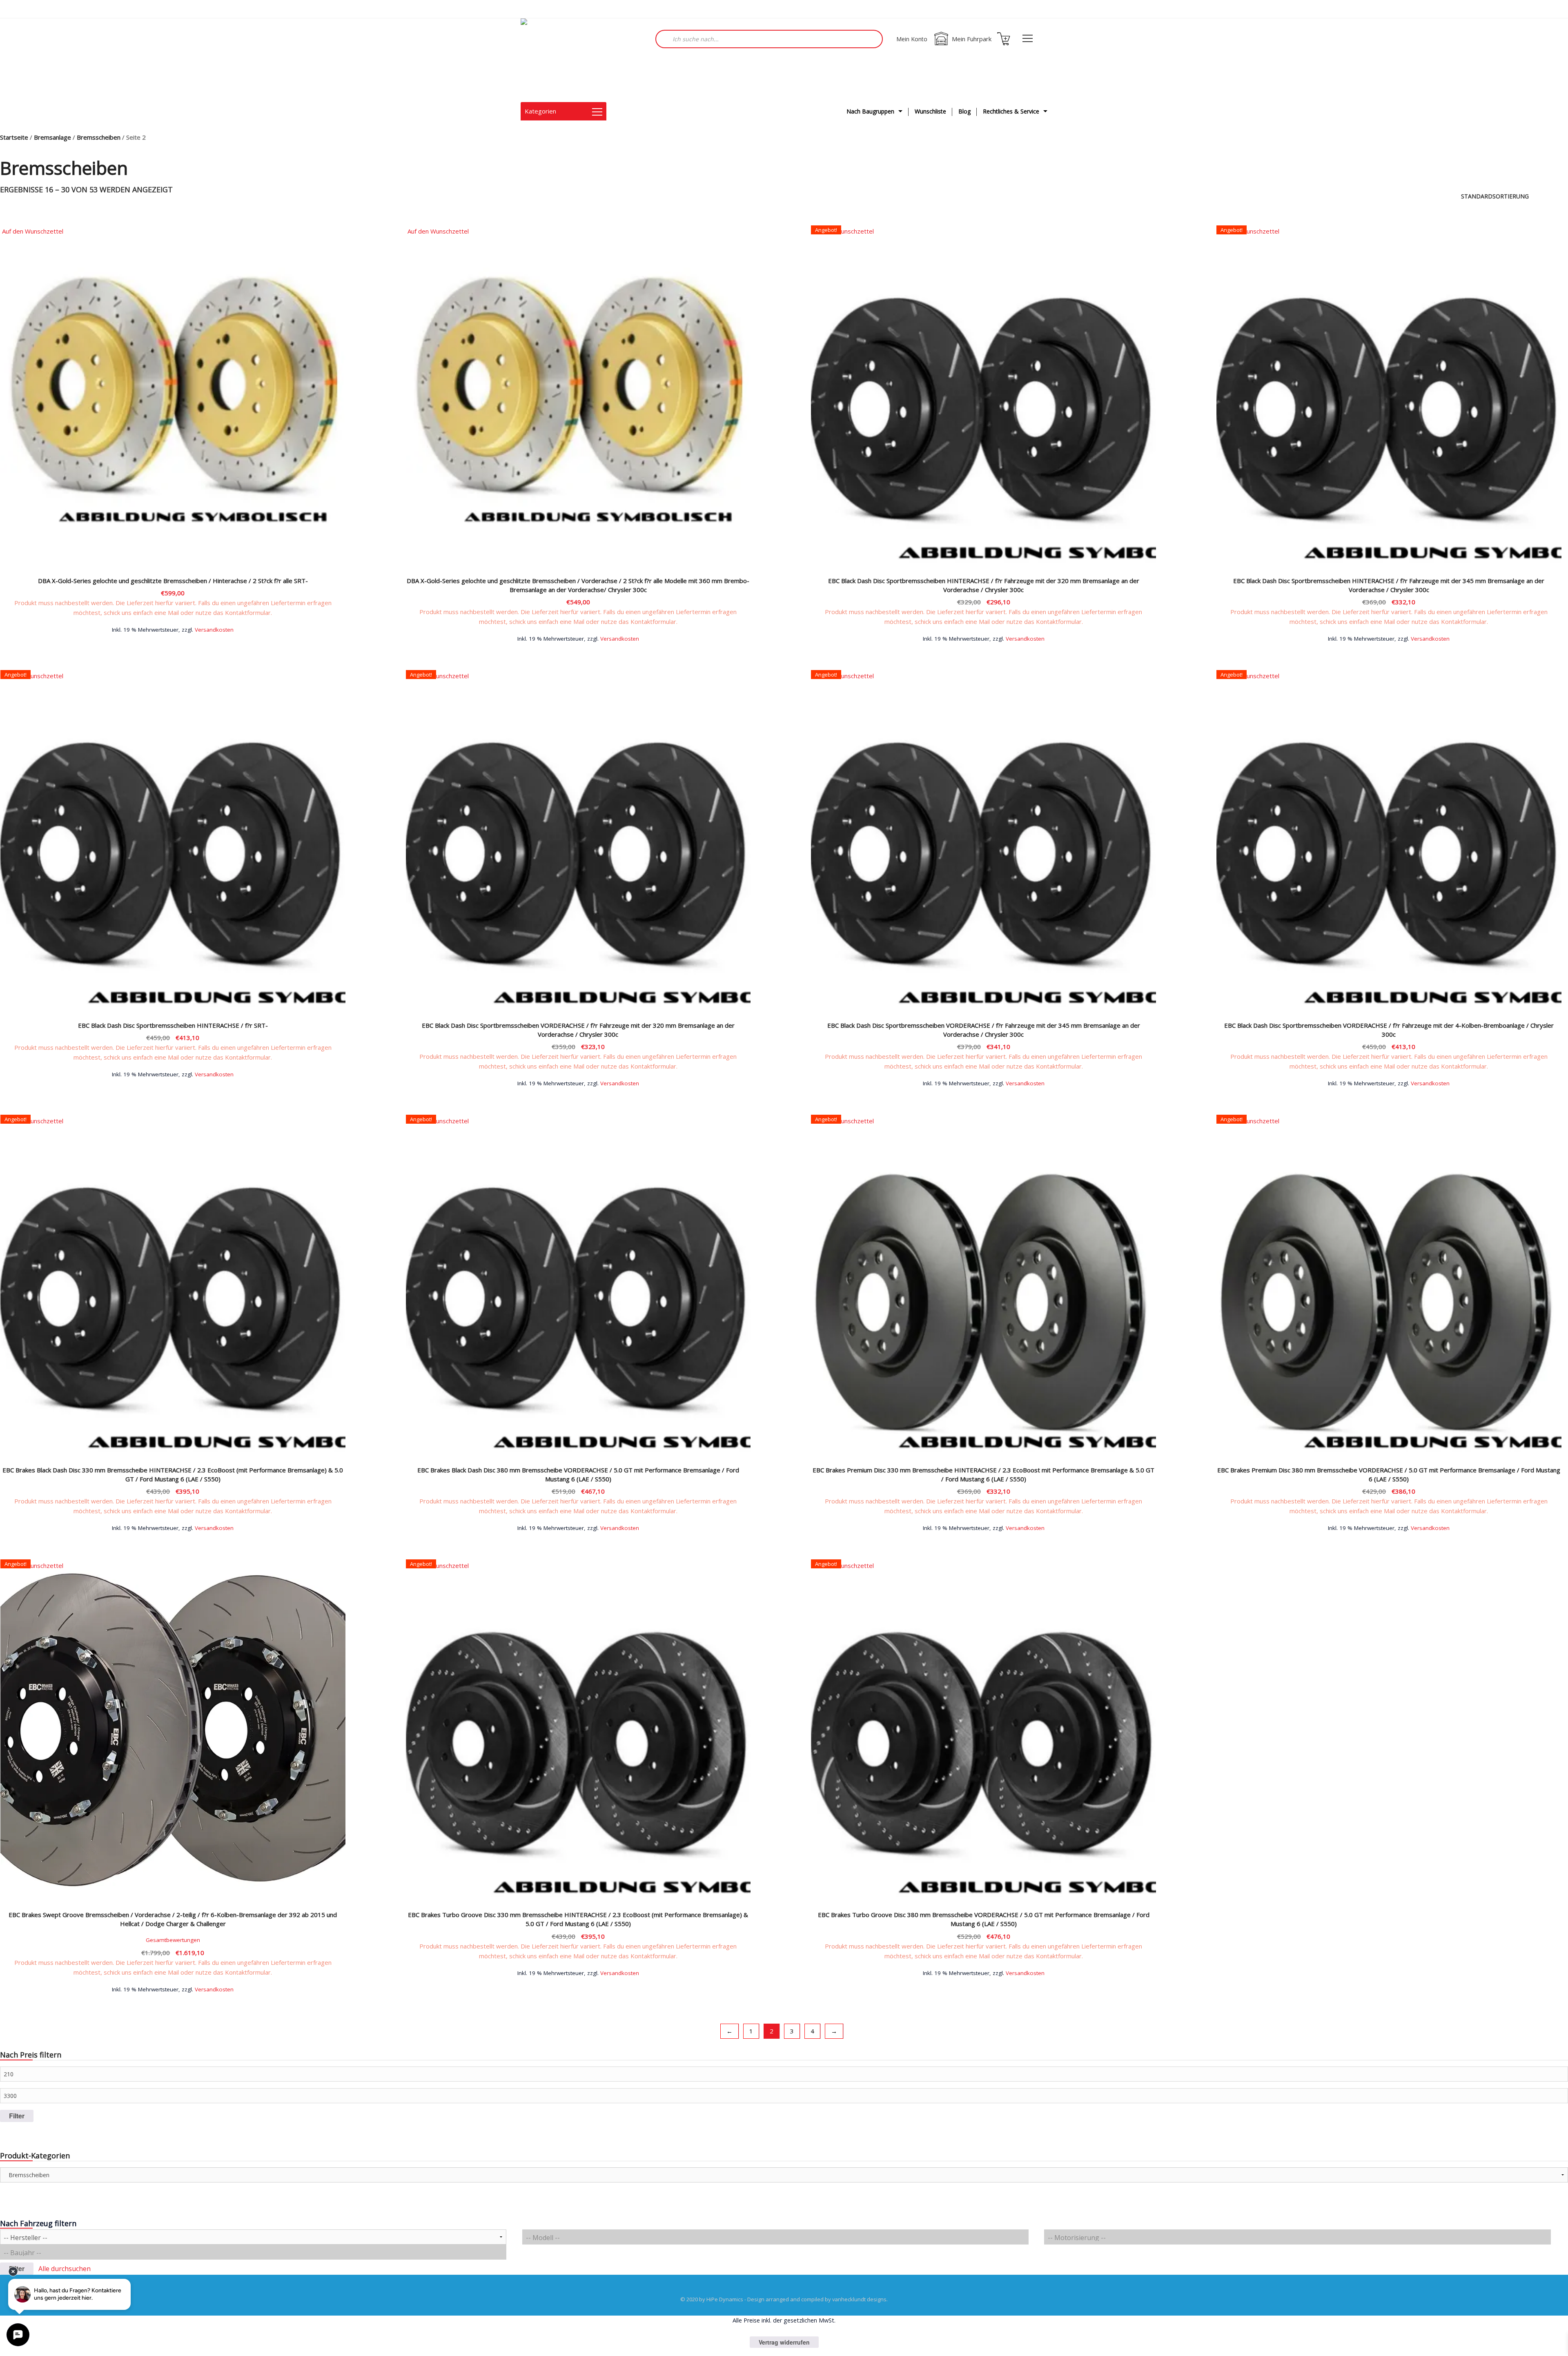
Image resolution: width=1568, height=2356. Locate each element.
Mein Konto (912, 39)
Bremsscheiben (99, 137)
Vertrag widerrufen (784, 2342)
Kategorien (540, 111)
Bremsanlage (52, 137)
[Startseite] (561, 60)
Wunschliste (930, 111)
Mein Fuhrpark (972, 39)
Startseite (14, 137)
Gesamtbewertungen (173, 1940)
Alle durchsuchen (65, 2269)
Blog (964, 111)
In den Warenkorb (173, 629)
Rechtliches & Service (1011, 111)
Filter (17, 2116)
